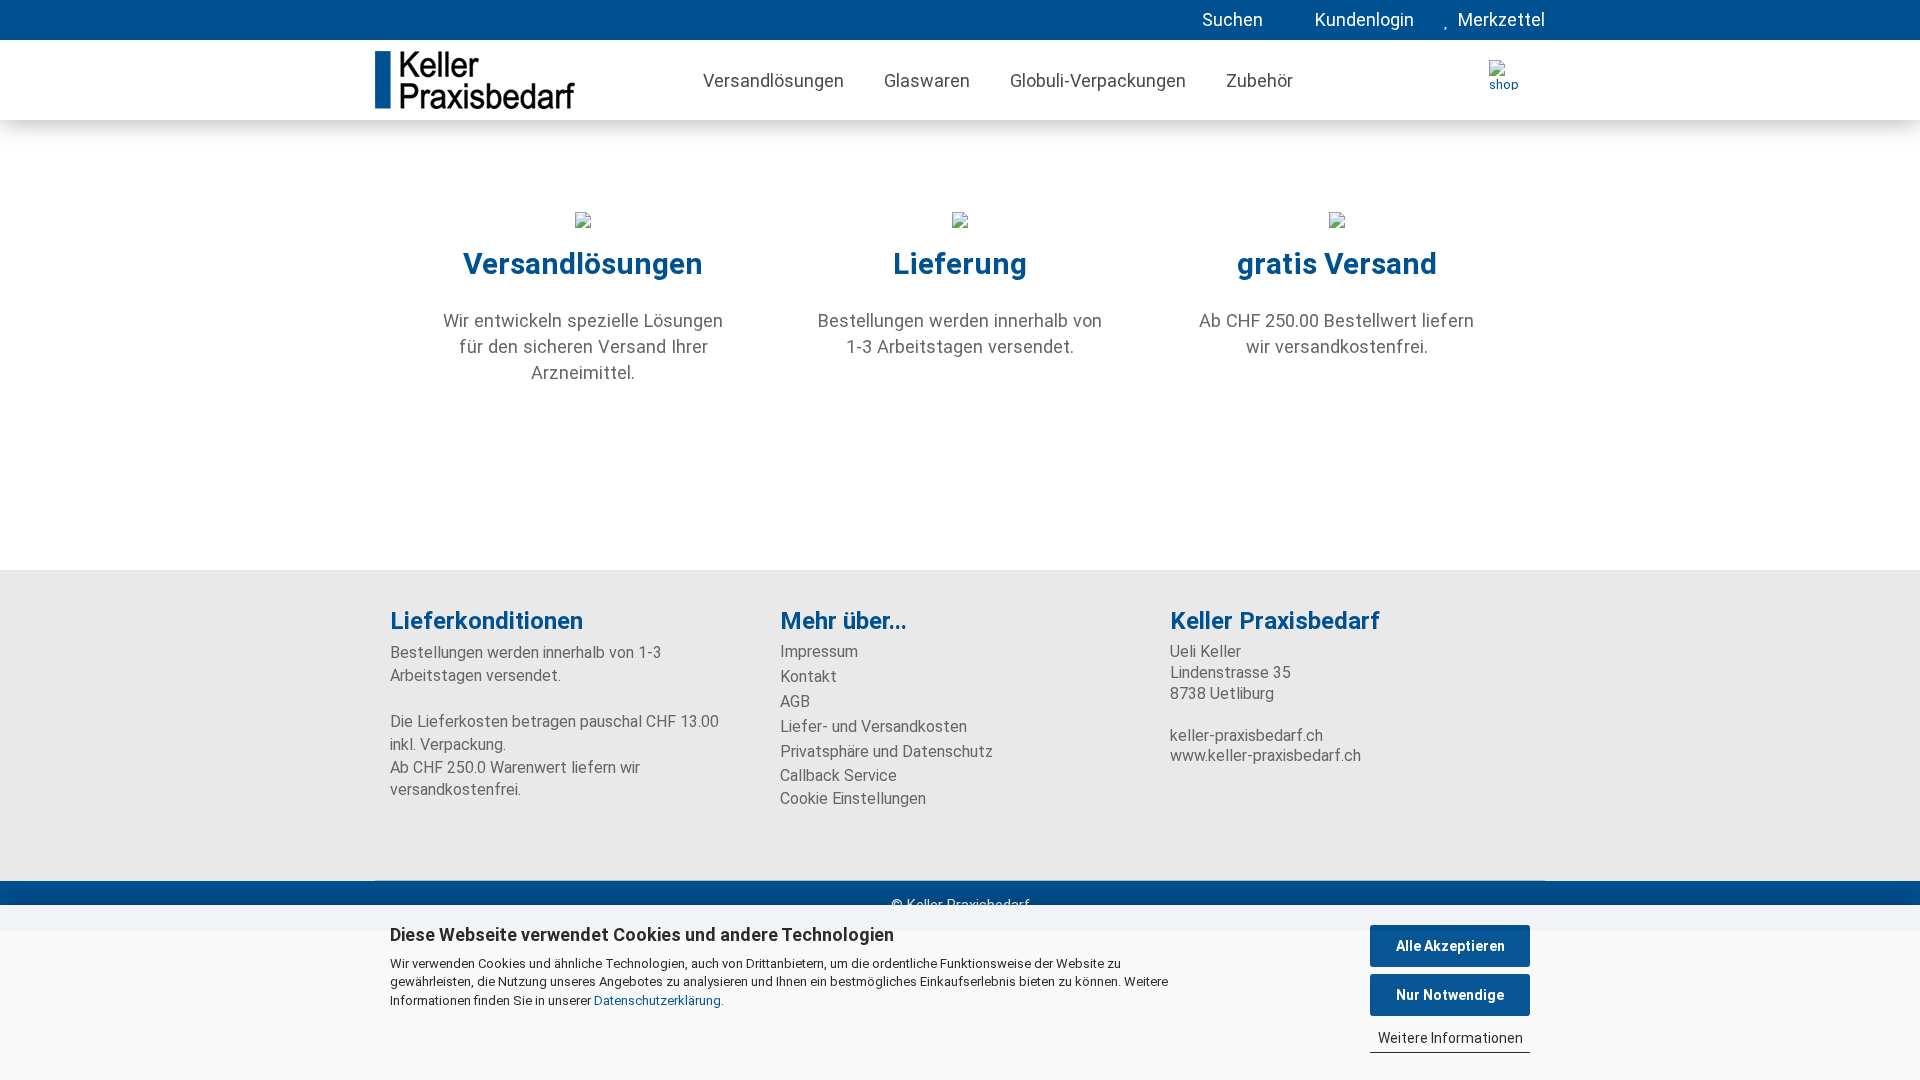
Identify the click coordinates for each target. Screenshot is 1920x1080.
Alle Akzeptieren (1450, 946)
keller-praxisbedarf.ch (1246, 735)
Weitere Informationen (1450, 1038)
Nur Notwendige (1450, 995)
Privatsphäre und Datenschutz (886, 751)
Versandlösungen (773, 80)
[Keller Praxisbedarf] (521, 80)
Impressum (819, 651)
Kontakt (808, 676)
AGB (795, 701)
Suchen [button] (1230, 19)
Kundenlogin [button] (1360, 19)
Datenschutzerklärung (657, 1000)
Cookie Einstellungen (853, 798)
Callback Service (838, 775)
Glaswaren (927, 80)
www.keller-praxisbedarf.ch (1265, 755)
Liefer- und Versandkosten (873, 726)
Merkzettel (1497, 19)
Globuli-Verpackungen (1098, 80)
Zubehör (1259, 80)
